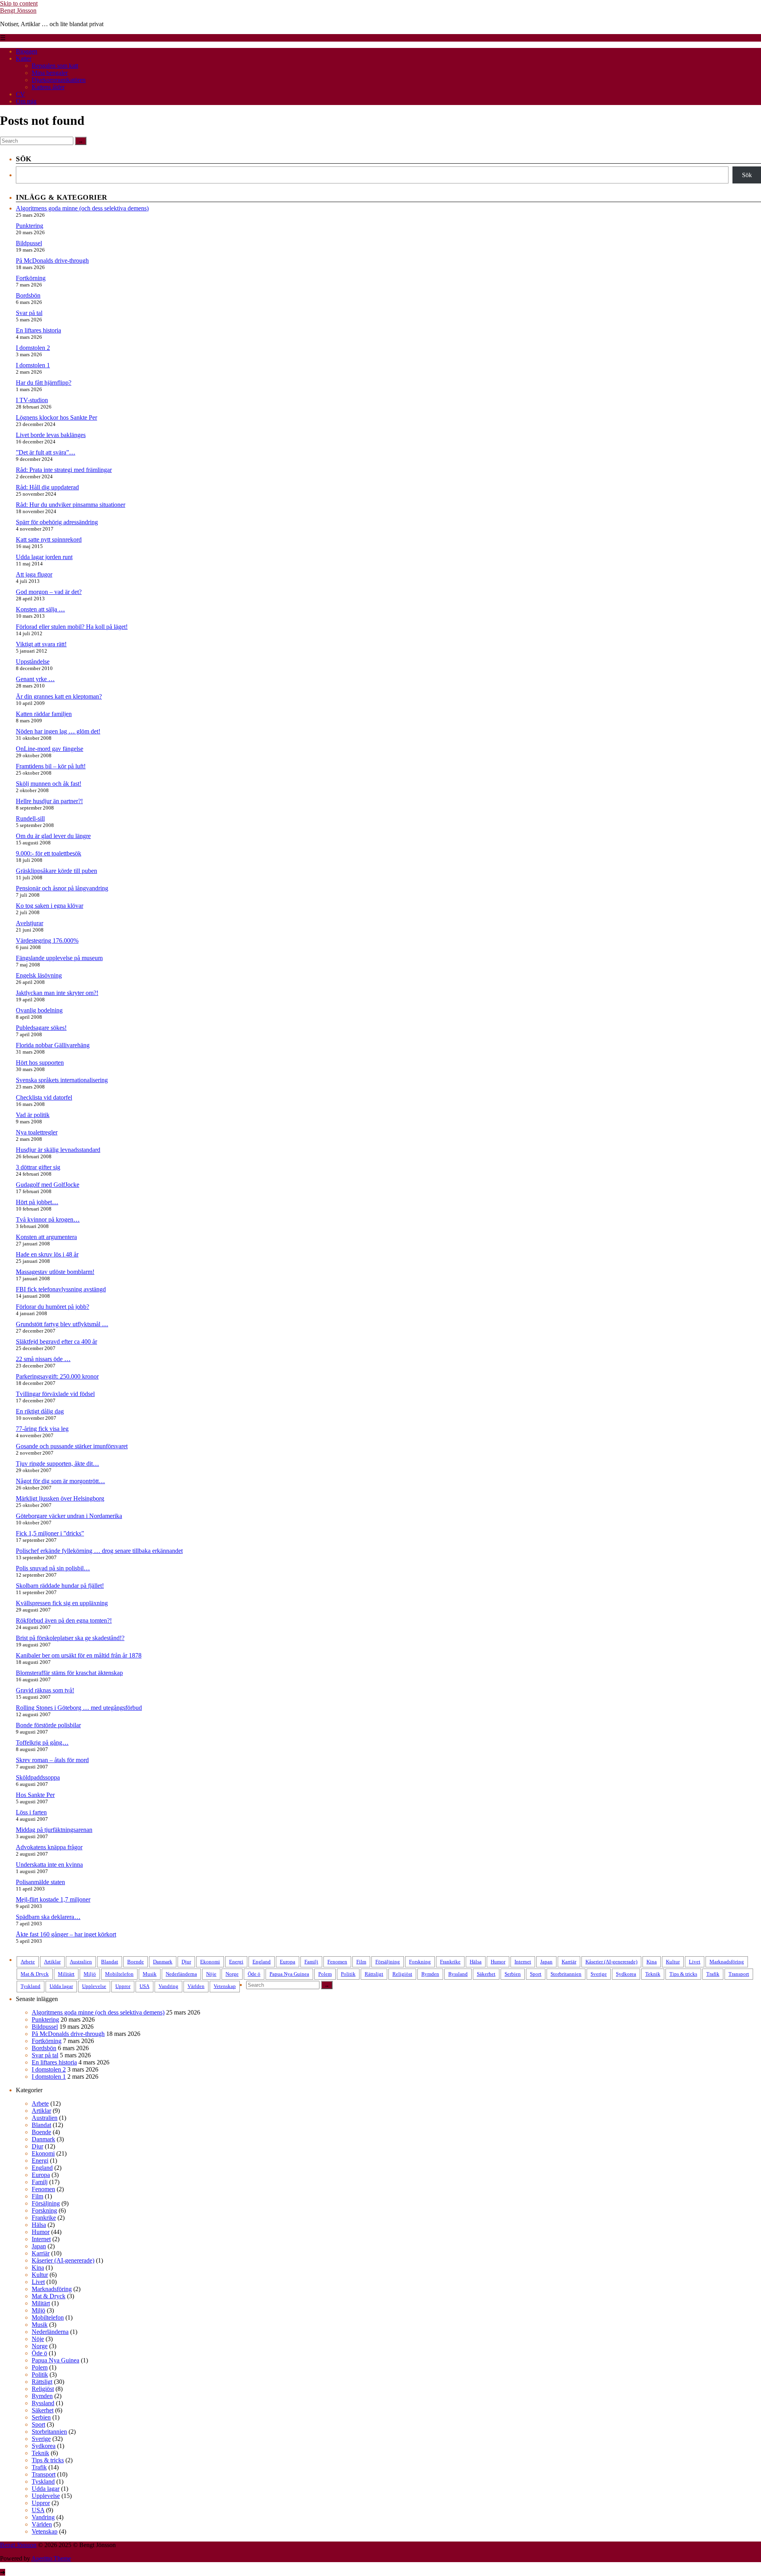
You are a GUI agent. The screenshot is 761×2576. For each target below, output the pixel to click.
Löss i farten (31, 1812)
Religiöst (402, 1974)
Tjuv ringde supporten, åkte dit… (57, 1464)
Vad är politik (33, 1115)
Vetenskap (225, 1986)
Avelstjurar (30, 923)
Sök (747, 175)
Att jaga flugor (34, 574)
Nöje (211, 1974)
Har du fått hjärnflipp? (44, 383)
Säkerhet (486, 1974)
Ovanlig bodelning (39, 1010)
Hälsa (476, 1962)
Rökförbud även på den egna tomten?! (64, 1620)
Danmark (163, 1962)
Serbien (513, 1974)
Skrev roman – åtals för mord (52, 1760)
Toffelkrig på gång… (42, 1742)
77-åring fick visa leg (42, 1429)
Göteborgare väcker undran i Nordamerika (69, 1516)
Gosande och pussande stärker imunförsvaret (72, 1446)
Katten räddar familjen (44, 714)
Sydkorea (626, 1974)
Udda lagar (61, 1986)
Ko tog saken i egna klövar (50, 906)
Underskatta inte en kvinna (49, 1865)
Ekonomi (210, 1962)
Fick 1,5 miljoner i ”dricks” (50, 1533)
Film (361, 1962)
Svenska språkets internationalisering (62, 1080)
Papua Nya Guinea (289, 1974)
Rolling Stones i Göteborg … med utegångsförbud (79, 1708)
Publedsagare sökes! (41, 1028)
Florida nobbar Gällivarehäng (53, 1045)
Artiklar (52, 1962)
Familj (311, 1962)
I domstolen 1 (33, 365)
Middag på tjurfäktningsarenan (54, 1830)
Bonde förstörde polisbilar (48, 1725)
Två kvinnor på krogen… (48, 1219)
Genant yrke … (35, 679)
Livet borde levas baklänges (51, 435)
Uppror (123, 1986)
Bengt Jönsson (18, 11)
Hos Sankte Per (35, 1795)
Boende (136, 1962)
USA (144, 1986)
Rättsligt (374, 1974)
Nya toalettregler (37, 1132)
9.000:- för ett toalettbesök (49, 853)
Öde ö (254, 1974)
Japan (546, 1962)
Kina (652, 1962)
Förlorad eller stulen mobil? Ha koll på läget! (72, 627)
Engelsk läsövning (39, 975)
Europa (288, 1962)
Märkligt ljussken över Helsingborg (60, 1498)
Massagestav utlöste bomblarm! (55, 1272)
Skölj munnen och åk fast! (49, 784)
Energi (236, 1962)
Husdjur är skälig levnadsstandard (58, 1150)
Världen (196, 1986)
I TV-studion (32, 400)
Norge (232, 1974)
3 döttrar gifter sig (38, 1167)
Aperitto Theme (51, 2558)
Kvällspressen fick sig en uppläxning (62, 1603)
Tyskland (31, 1986)
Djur (186, 1962)
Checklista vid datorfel (44, 1097)
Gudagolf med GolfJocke (48, 1185)
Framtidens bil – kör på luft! (51, 766)
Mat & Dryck (35, 1974)
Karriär (569, 1962)
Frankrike (450, 1962)
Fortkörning (31, 278)
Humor (498, 1962)
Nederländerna (181, 1974)
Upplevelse (94, 1986)
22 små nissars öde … (43, 1359)
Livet (695, 1962)
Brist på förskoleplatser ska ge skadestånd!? (70, 1638)
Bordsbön (28, 295)
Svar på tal (29, 313)
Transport (739, 1974)
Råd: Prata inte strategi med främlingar (64, 470)
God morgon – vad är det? (49, 592)
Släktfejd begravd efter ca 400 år (56, 1341)
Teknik (653, 1974)
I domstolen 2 (33, 348)
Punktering (30, 226)
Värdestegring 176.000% (47, 940)
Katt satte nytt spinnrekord (49, 539)
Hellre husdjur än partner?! (49, 801)
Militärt (66, 1974)
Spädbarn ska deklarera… (48, 1917)
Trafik (713, 1974)
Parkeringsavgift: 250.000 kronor (57, 1376)
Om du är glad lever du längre (53, 836)
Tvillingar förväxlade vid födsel (55, 1394)
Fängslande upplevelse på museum (59, 958)
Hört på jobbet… (37, 1202)
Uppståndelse (33, 662)
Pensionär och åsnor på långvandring (62, 888)
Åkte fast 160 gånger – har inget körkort (66, 1934)
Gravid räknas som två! (45, 1690)
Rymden (430, 1974)
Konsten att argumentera (46, 1237)
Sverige (599, 1974)
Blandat (110, 1962)
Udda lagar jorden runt (44, 557)
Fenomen (337, 1962)
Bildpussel (29, 243)
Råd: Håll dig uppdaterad (47, 487)
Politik (348, 1974)
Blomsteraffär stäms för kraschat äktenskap (69, 1673)
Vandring (168, 1986)
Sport (536, 1974)
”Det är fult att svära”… (46, 452)
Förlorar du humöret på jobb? (53, 1307)
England (262, 1962)
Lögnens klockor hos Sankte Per (56, 417)
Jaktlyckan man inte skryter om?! (57, 993)
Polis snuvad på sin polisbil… (53, 1568)
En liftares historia (38, 330)
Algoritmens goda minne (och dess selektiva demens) (82, 208)
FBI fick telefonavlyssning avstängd (61, 1289)
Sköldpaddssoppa (38, 1777)
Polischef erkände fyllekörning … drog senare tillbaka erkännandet (99, 1551)
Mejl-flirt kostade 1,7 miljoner (53, 1899)
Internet (523, 1962)
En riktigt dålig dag (40, 1411)
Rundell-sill (30, 818)
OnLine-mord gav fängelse (50, 749)
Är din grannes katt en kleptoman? (59, 696)
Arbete (28, 1962)
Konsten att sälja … (40, 609)
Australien (81, 1962)
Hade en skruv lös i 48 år (47, 1254)
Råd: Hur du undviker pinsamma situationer (71, 505)
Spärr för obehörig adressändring (57, 522)
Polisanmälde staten (40, 1882)
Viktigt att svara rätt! (41, 644)
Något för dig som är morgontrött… (60, 1481)
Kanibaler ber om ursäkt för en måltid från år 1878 (79, 1655)
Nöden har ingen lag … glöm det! (58, 731)
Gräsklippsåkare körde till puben (56, 871)
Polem (325, 1974)
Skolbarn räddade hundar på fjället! (60, 1586)
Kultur (673, 1962)
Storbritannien (566, 1974)
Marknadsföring (727, 1962)
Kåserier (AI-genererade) (611, 1962)
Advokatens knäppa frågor (49, 1847)
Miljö (90, 1974)
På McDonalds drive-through (52, 261)
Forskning (420, 1962)
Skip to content (19, 3)
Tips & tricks (683, 1974)
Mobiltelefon (119, 1974)
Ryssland (458, 1974)
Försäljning (388, 1962)
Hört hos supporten (40, 1063)
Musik (150, 1974)
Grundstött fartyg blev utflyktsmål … (62, 1324)
